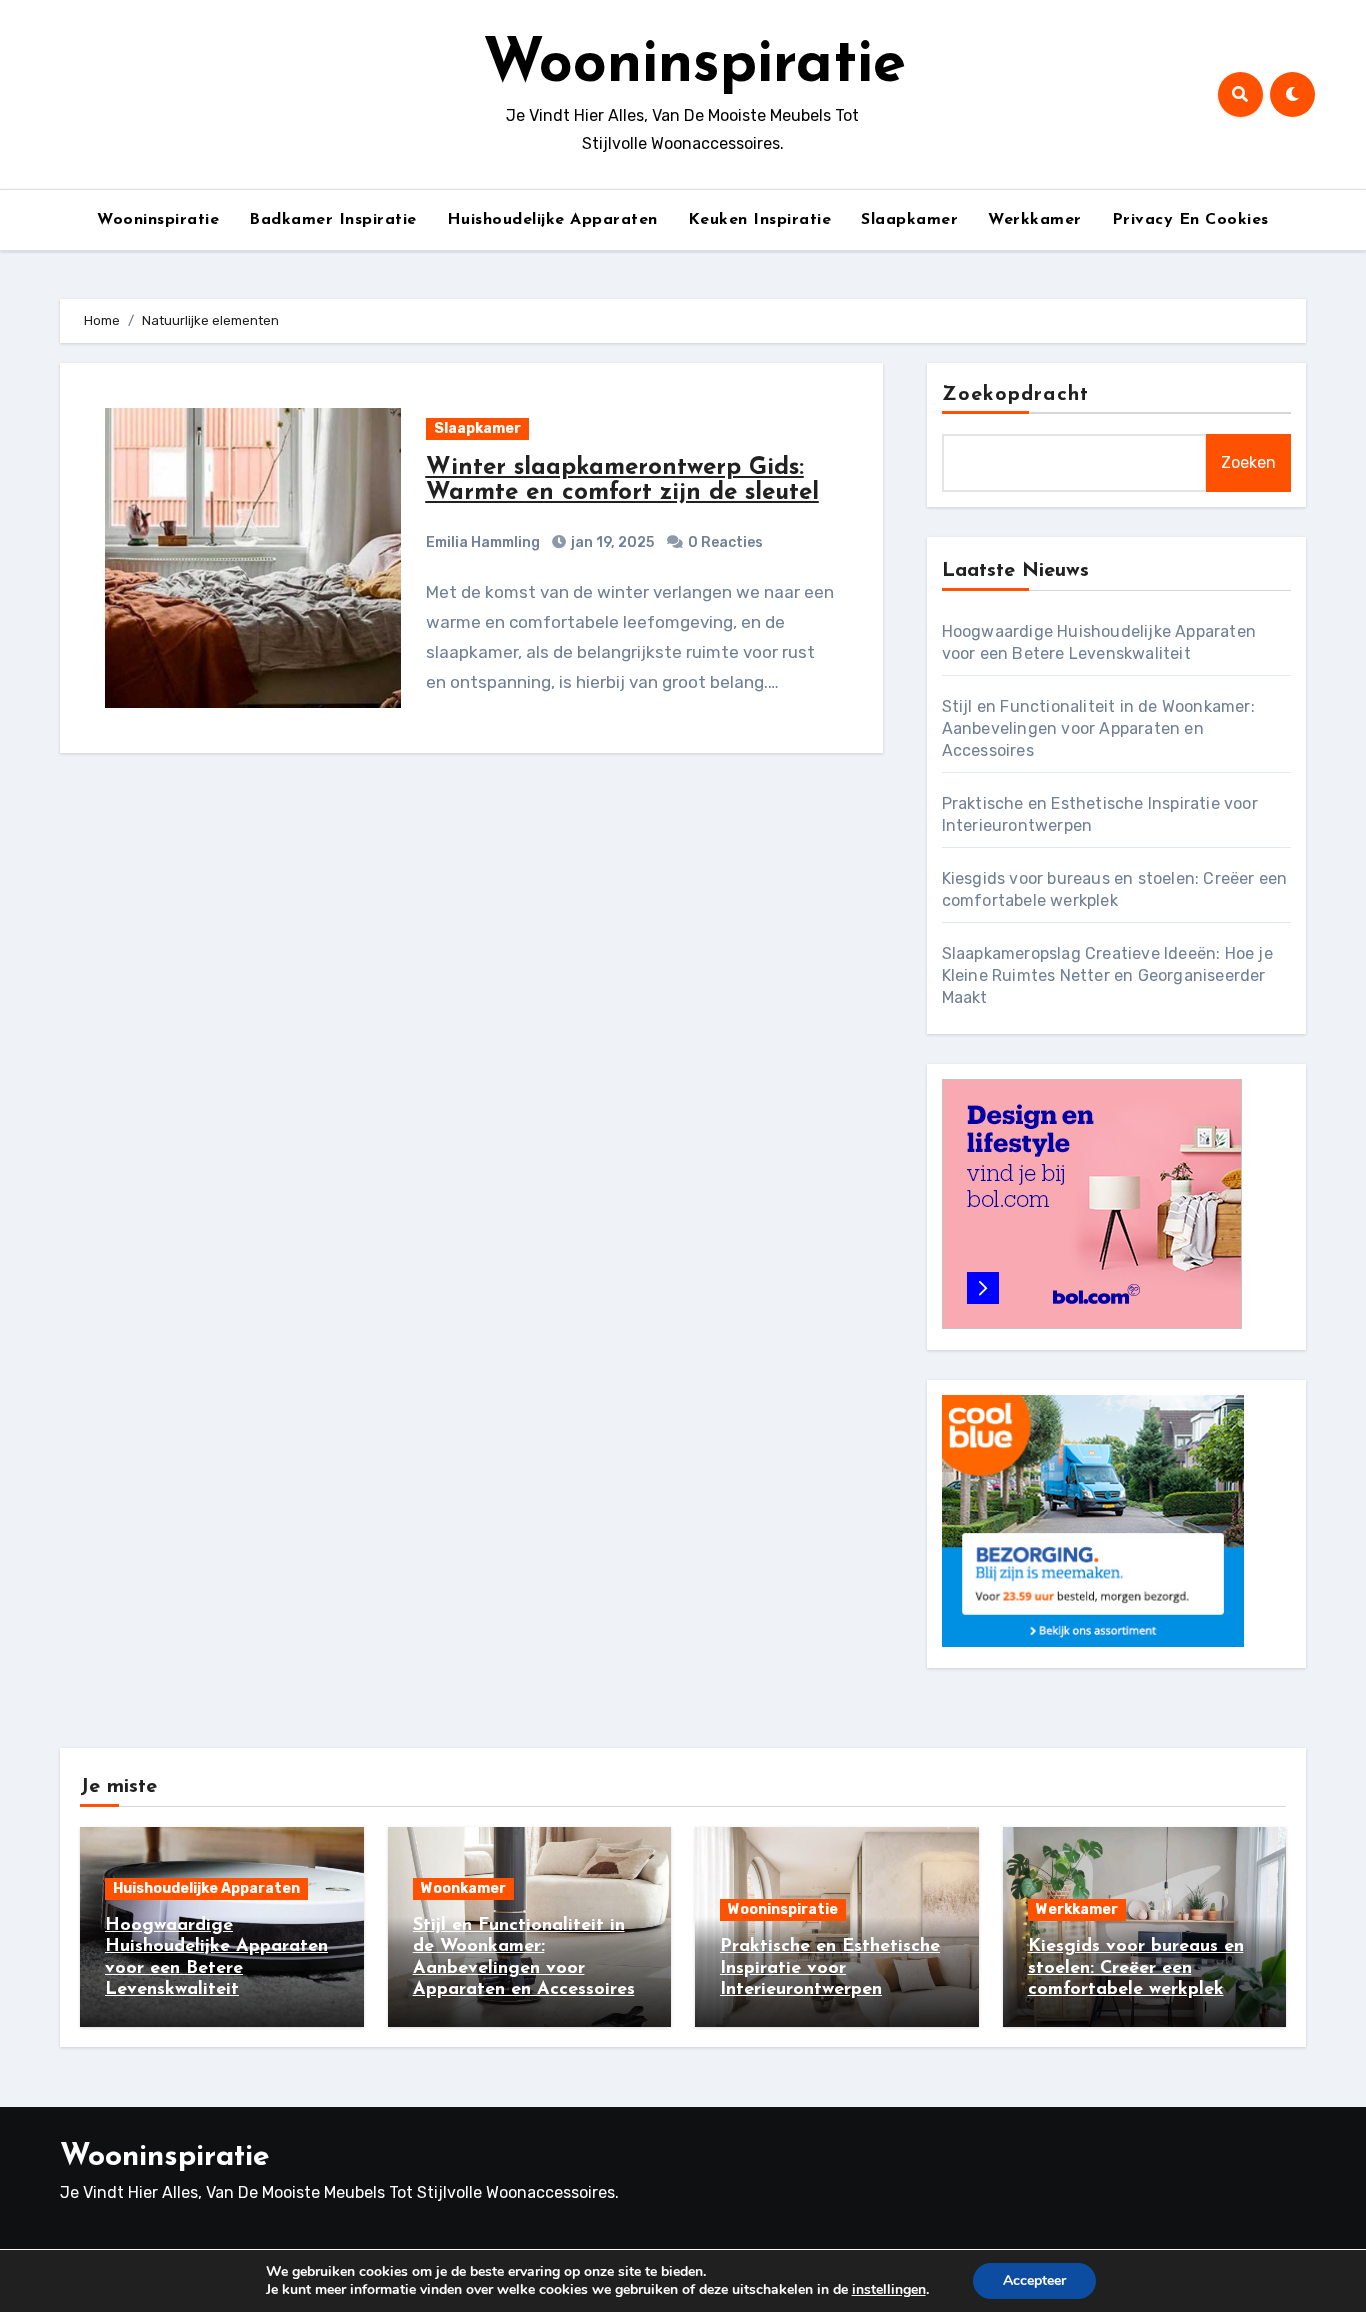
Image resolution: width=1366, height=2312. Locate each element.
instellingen (889, 2290)
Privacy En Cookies (1190, 220)
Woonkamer (463, 1888)
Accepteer (1034, 2280)
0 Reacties (725, 542)
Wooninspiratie (694, 66)
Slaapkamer (909, 220)
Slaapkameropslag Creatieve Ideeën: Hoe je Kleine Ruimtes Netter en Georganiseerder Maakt (1107, 975)
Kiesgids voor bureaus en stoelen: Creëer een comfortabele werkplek (1136, 1968)
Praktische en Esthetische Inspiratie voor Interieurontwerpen (830, 1968)
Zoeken (1248, 462)
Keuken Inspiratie (760, 220)
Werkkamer (1035, 220)
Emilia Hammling (483, 542)
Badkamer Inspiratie (333, 220)
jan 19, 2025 (611, 542)
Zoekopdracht (1015, 395)
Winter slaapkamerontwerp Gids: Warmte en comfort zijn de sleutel (622, 480)
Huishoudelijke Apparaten (552, 220)
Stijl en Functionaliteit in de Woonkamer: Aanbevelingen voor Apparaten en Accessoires (1098, 728)
